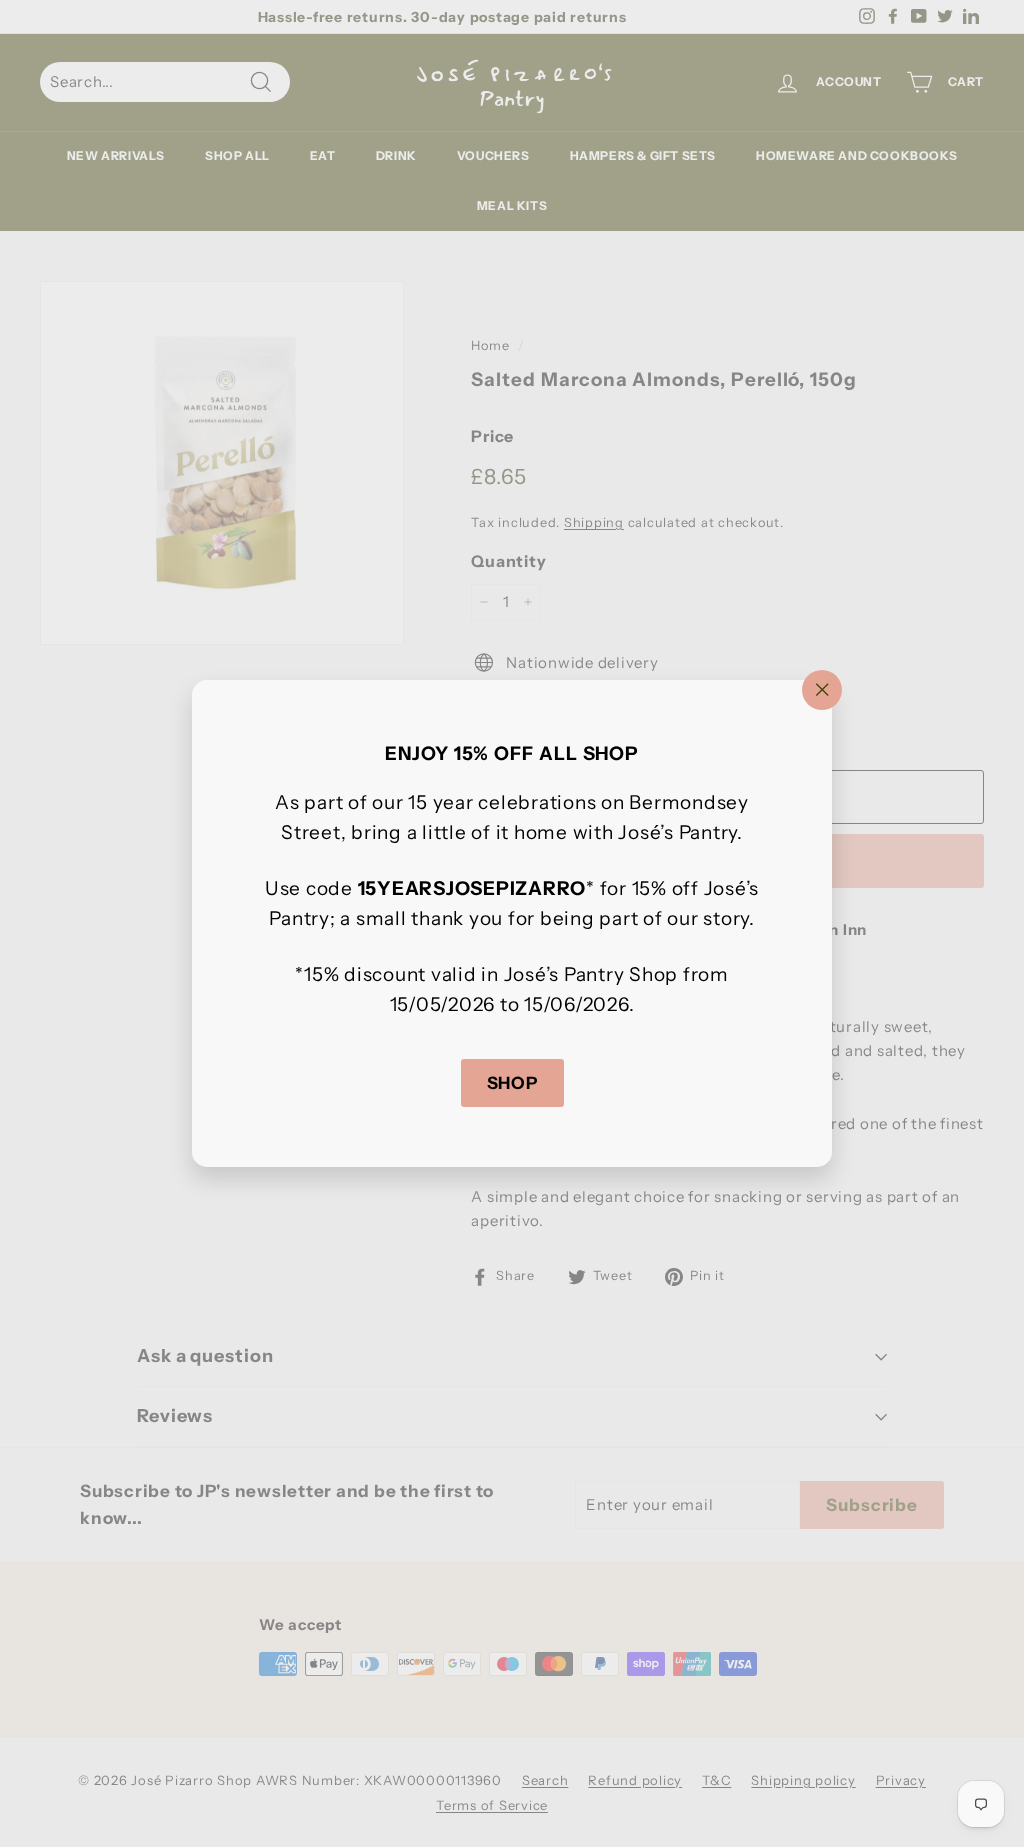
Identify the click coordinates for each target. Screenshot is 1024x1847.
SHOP (512, 1083)
